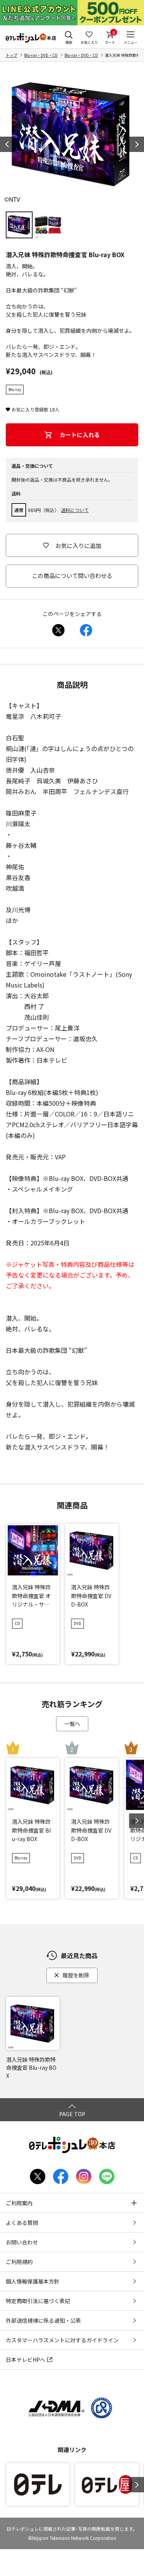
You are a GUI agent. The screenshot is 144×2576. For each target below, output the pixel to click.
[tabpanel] (72, 134)
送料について (75, 510)
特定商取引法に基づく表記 (38, 2301)
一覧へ (72, 1724)
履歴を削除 (76, 1975)
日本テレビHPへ (26, 2360)
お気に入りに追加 (78, 546)
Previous (8, 144)
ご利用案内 (19, 2203)
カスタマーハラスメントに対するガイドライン (62, 2340)
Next (136, 144)
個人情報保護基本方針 (33, 2281)
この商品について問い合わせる (72, 575)
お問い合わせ (22, 2242)
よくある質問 (22, 2223)
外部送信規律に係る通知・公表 (43, 2320)
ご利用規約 (19, 2262)
